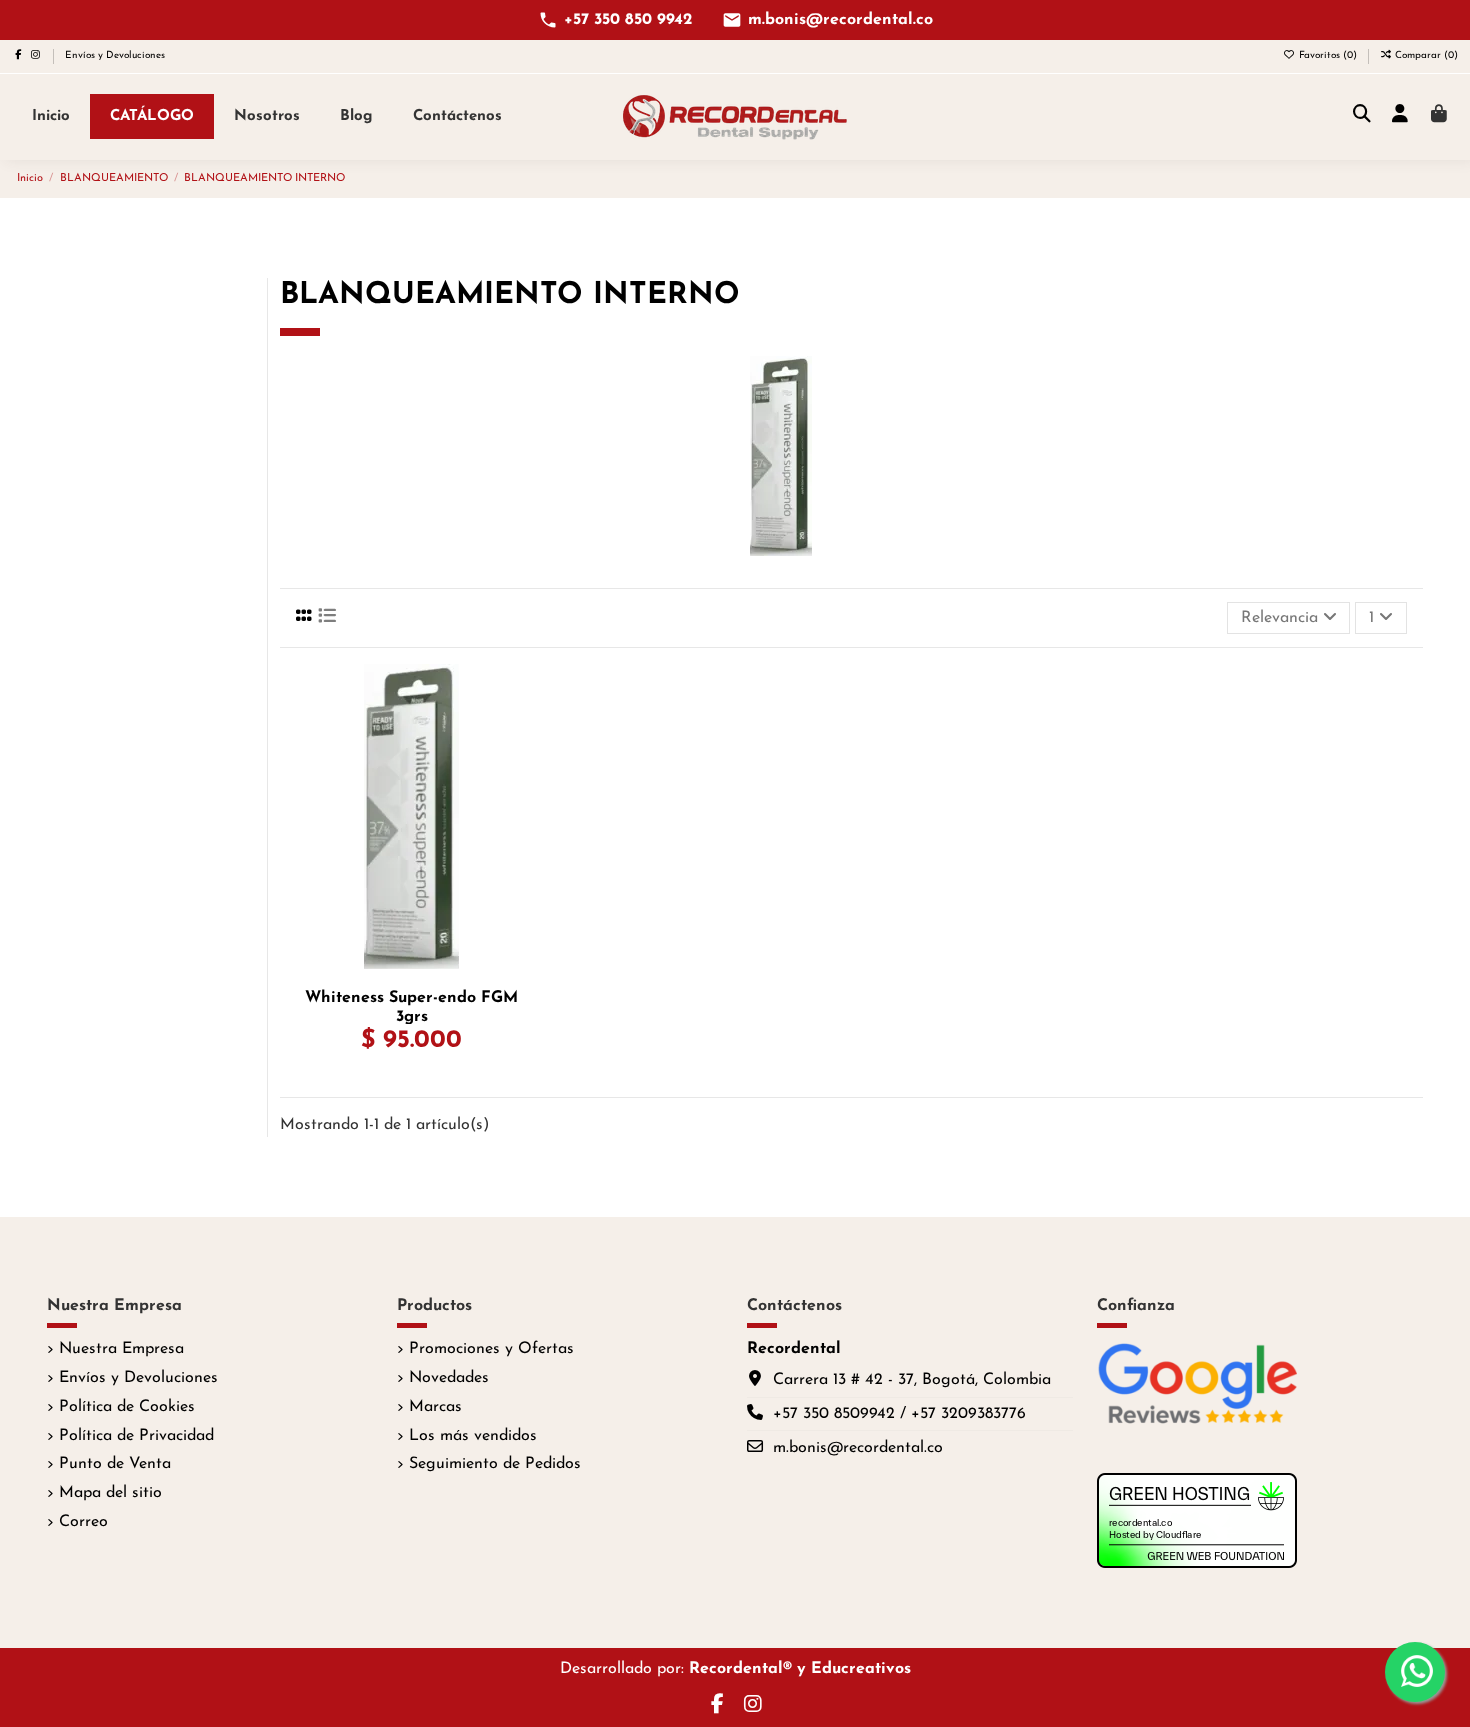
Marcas (435, 1407)
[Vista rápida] (526, 770)
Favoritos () (1328, 55)
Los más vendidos (473, 1436)
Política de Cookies (127, 1407)
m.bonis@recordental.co (840, 20)
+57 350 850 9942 (628, 20)
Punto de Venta (115, 1464)
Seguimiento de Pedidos (495, 1464)
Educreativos (861, 1669)
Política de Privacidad (136, 1436)
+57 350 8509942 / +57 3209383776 (899, 1414)
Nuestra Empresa (121, 1349)
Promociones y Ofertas (491, 1349)
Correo (83, 1522)
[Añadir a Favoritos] (526, 696)
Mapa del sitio (110, 1493)
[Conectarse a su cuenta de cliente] (1400, 116)
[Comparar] (526, 733)
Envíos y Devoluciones (115, 55)
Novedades (449, 1378)
